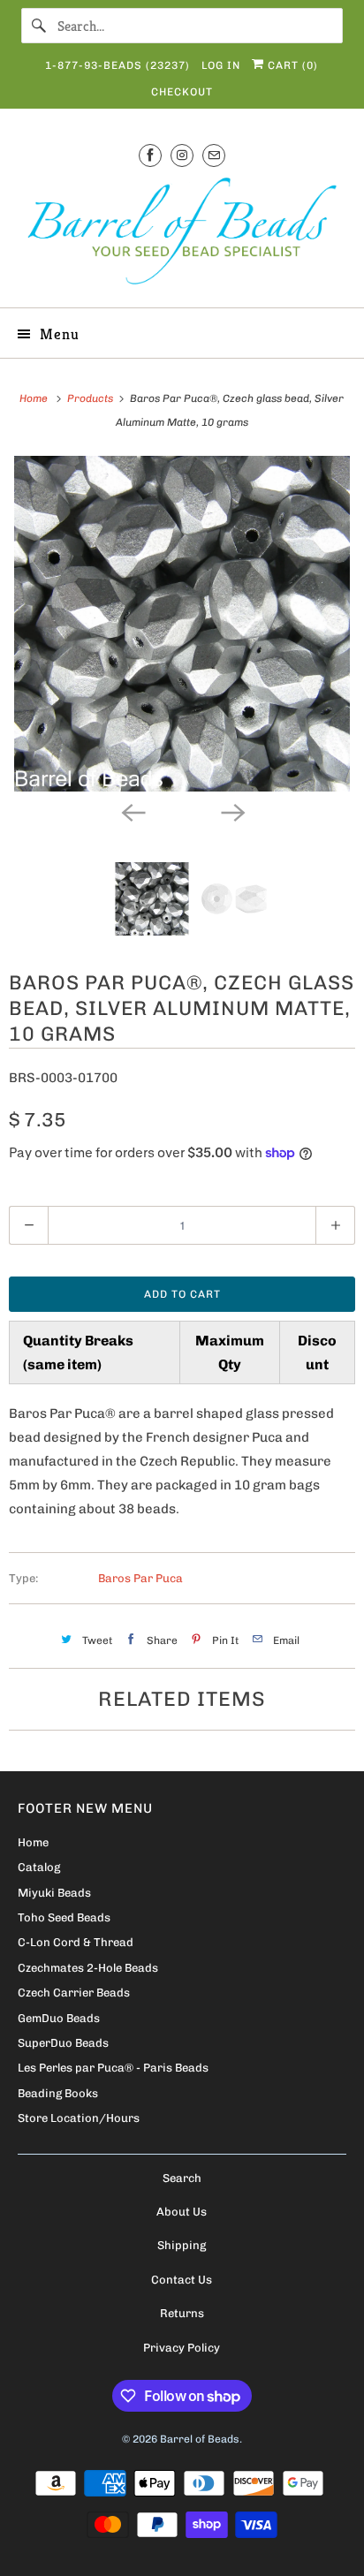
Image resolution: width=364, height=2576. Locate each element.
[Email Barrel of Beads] (214, 155)
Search (182, 2178)
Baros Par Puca (140, 1578)
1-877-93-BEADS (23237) (118, 65)
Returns (182, 2313)
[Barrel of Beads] (182, 235)
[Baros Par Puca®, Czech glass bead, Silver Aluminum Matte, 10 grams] (182, 624)
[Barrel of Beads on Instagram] (182, 155)
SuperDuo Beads (63, 2043)
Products (91, 398)
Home (33, 1842)
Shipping (182, 2245)
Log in (221, 65)
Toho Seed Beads (64, 1917)
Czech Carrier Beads (74, 1993)
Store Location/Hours (79, 2118)
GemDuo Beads (59, 2018)
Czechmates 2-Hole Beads (88, 1968)
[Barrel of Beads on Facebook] (150, 155)
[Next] (231, 811)
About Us (182, 2212)
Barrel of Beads (200, 2439)
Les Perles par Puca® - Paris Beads (113, 2068)
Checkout (182, 92)
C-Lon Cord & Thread (76, 1942)
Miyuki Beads (54, 1893)
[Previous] (133, 811)
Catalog (39, 1867)
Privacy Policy (182, 2348)
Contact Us (182, 2280)
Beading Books (58, 2093)
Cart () (291, 65)
